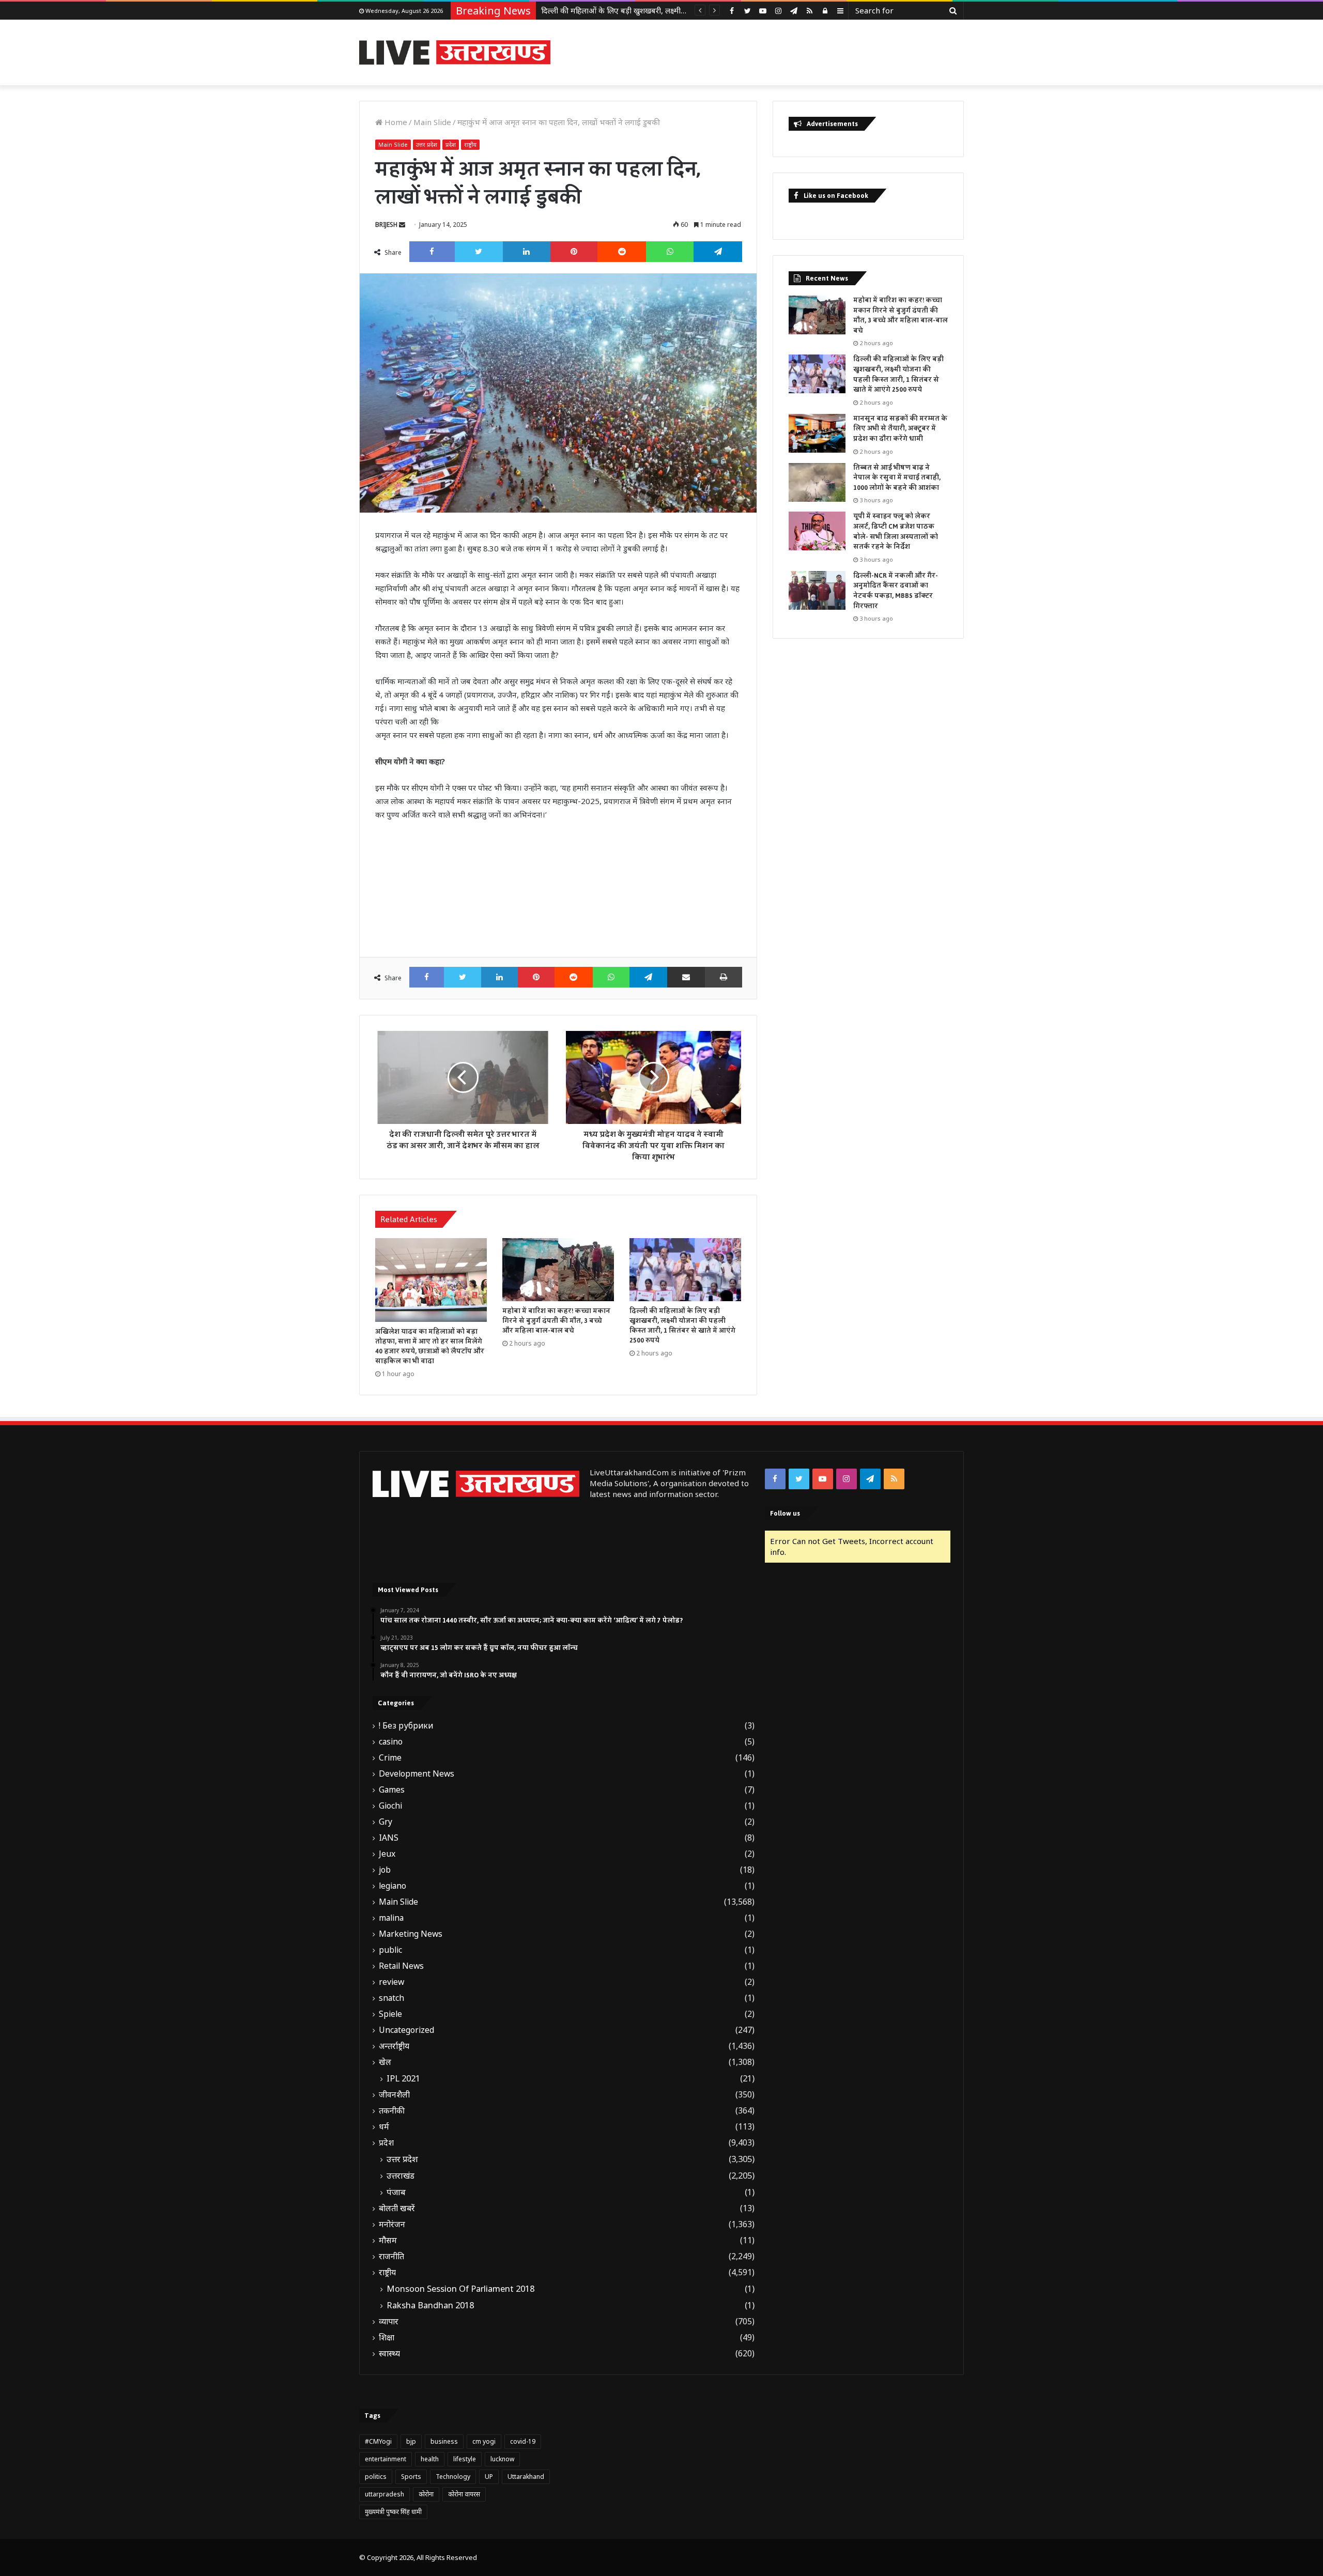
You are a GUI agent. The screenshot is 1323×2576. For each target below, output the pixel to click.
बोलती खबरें (397, 2208)
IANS (389, 1838)
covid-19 (523, 2441)
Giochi (390, 1806)
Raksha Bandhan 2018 (430, 2305)
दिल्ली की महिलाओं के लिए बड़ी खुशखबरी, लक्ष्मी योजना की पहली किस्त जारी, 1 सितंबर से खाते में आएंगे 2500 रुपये (682, 1326)
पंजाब (396, 2192)
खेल (385, 2062)
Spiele (390, 2014)
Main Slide (432, 122)
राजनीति (391, 2256)
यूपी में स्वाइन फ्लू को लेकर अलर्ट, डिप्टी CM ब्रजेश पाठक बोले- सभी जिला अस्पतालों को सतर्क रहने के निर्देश (896, 531)
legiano (393, 1886)
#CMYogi (378, 2441)
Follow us (785, 1513)
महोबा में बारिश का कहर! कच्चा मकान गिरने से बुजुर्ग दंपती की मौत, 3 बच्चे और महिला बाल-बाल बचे (556, 1321)
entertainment (386, 2459)
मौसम (388, 2240)
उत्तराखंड (401, 2176)
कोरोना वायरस (464, 2494)
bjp (411, 2441)
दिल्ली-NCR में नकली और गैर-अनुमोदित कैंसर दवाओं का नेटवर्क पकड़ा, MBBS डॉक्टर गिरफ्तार (896, 591)
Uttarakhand (526, 2477)
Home (395, 122)
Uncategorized (406, 2030)
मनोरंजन (392, 2224)
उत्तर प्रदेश (427, 144)
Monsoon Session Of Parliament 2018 (460, 2289)
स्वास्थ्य (389, 2354)
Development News (417, 1774)
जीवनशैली (394, 2095)
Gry (386, 1822)
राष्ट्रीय (470, 144)
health (430, 2459)
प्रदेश (451, 144)
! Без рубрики (406, 1726)
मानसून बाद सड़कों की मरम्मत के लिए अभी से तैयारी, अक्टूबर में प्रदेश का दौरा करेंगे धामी (668, 10)
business (444, 2441)
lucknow (502, 2459)
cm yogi (484, 2441)
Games (392, 1790)
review (391, 1982)
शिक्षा (387, 2338)
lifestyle (465, 2459)
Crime (390, 1758)
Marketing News (411, 1934)
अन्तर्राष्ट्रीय (394, 2046)
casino (391, 1742)
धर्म (384, 2127)
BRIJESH (386, 225)
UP (489, 2477)
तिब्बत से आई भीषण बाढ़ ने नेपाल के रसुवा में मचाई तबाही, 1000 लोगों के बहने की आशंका (897, 478)
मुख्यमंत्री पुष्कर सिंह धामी (393, 2512)
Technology (453, 2477)
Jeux (387, 1854)
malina (391, 1918)
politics (376, 2477)
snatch (391, 1998)
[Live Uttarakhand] (455, 52)
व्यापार (389, 2322)
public (390, 1950)
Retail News (401, 1966)
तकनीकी (392, 2111)
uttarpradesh (384, 2494)
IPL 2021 (403, 2078)
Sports (411, 2477)
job (385, 1870)
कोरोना (426, 2494)
